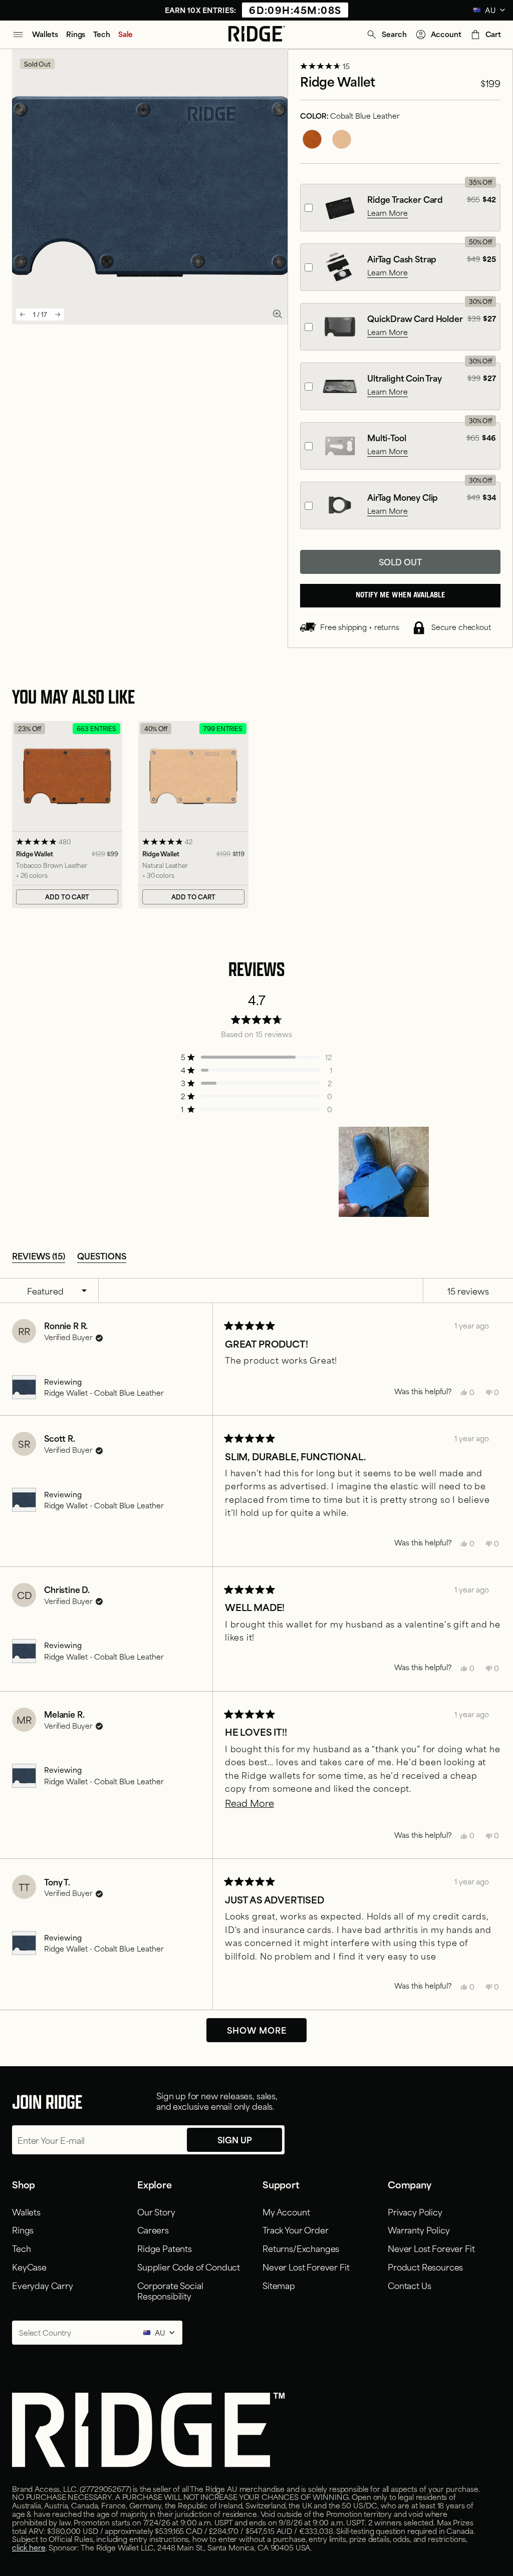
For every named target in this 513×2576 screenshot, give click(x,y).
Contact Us (409, 2285)
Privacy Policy (415, 2211)
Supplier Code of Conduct (189, 2267)
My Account (286, 2211)
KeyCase (29, 2267)
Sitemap (279, 2285)
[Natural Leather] (342, 139)
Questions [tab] (102, 1255)
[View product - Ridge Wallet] (67, 815)
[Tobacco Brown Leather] (312, 139)
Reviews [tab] (39, 1255)
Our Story (156, 2211)
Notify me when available (401, 596)
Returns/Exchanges (301, 2248)
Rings (23, 2229)
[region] (385, 1172)
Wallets (26, 2211)
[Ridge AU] (257, 35)
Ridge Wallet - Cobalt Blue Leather (104, 1392)
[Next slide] (58, 314)
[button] (386, 35)
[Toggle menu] (18, 35)
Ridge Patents (165, 2248)
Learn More (388, 213)
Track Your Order (295, 2229)
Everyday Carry (43, 2285)
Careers (153, 2229)
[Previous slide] (23, 314)
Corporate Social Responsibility (170, 2290)
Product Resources (425, 2267)
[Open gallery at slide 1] (277, 314)
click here (29, 2547)
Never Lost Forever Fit (306, 2267)
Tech (21, 2248)
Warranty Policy (419, 2229)
